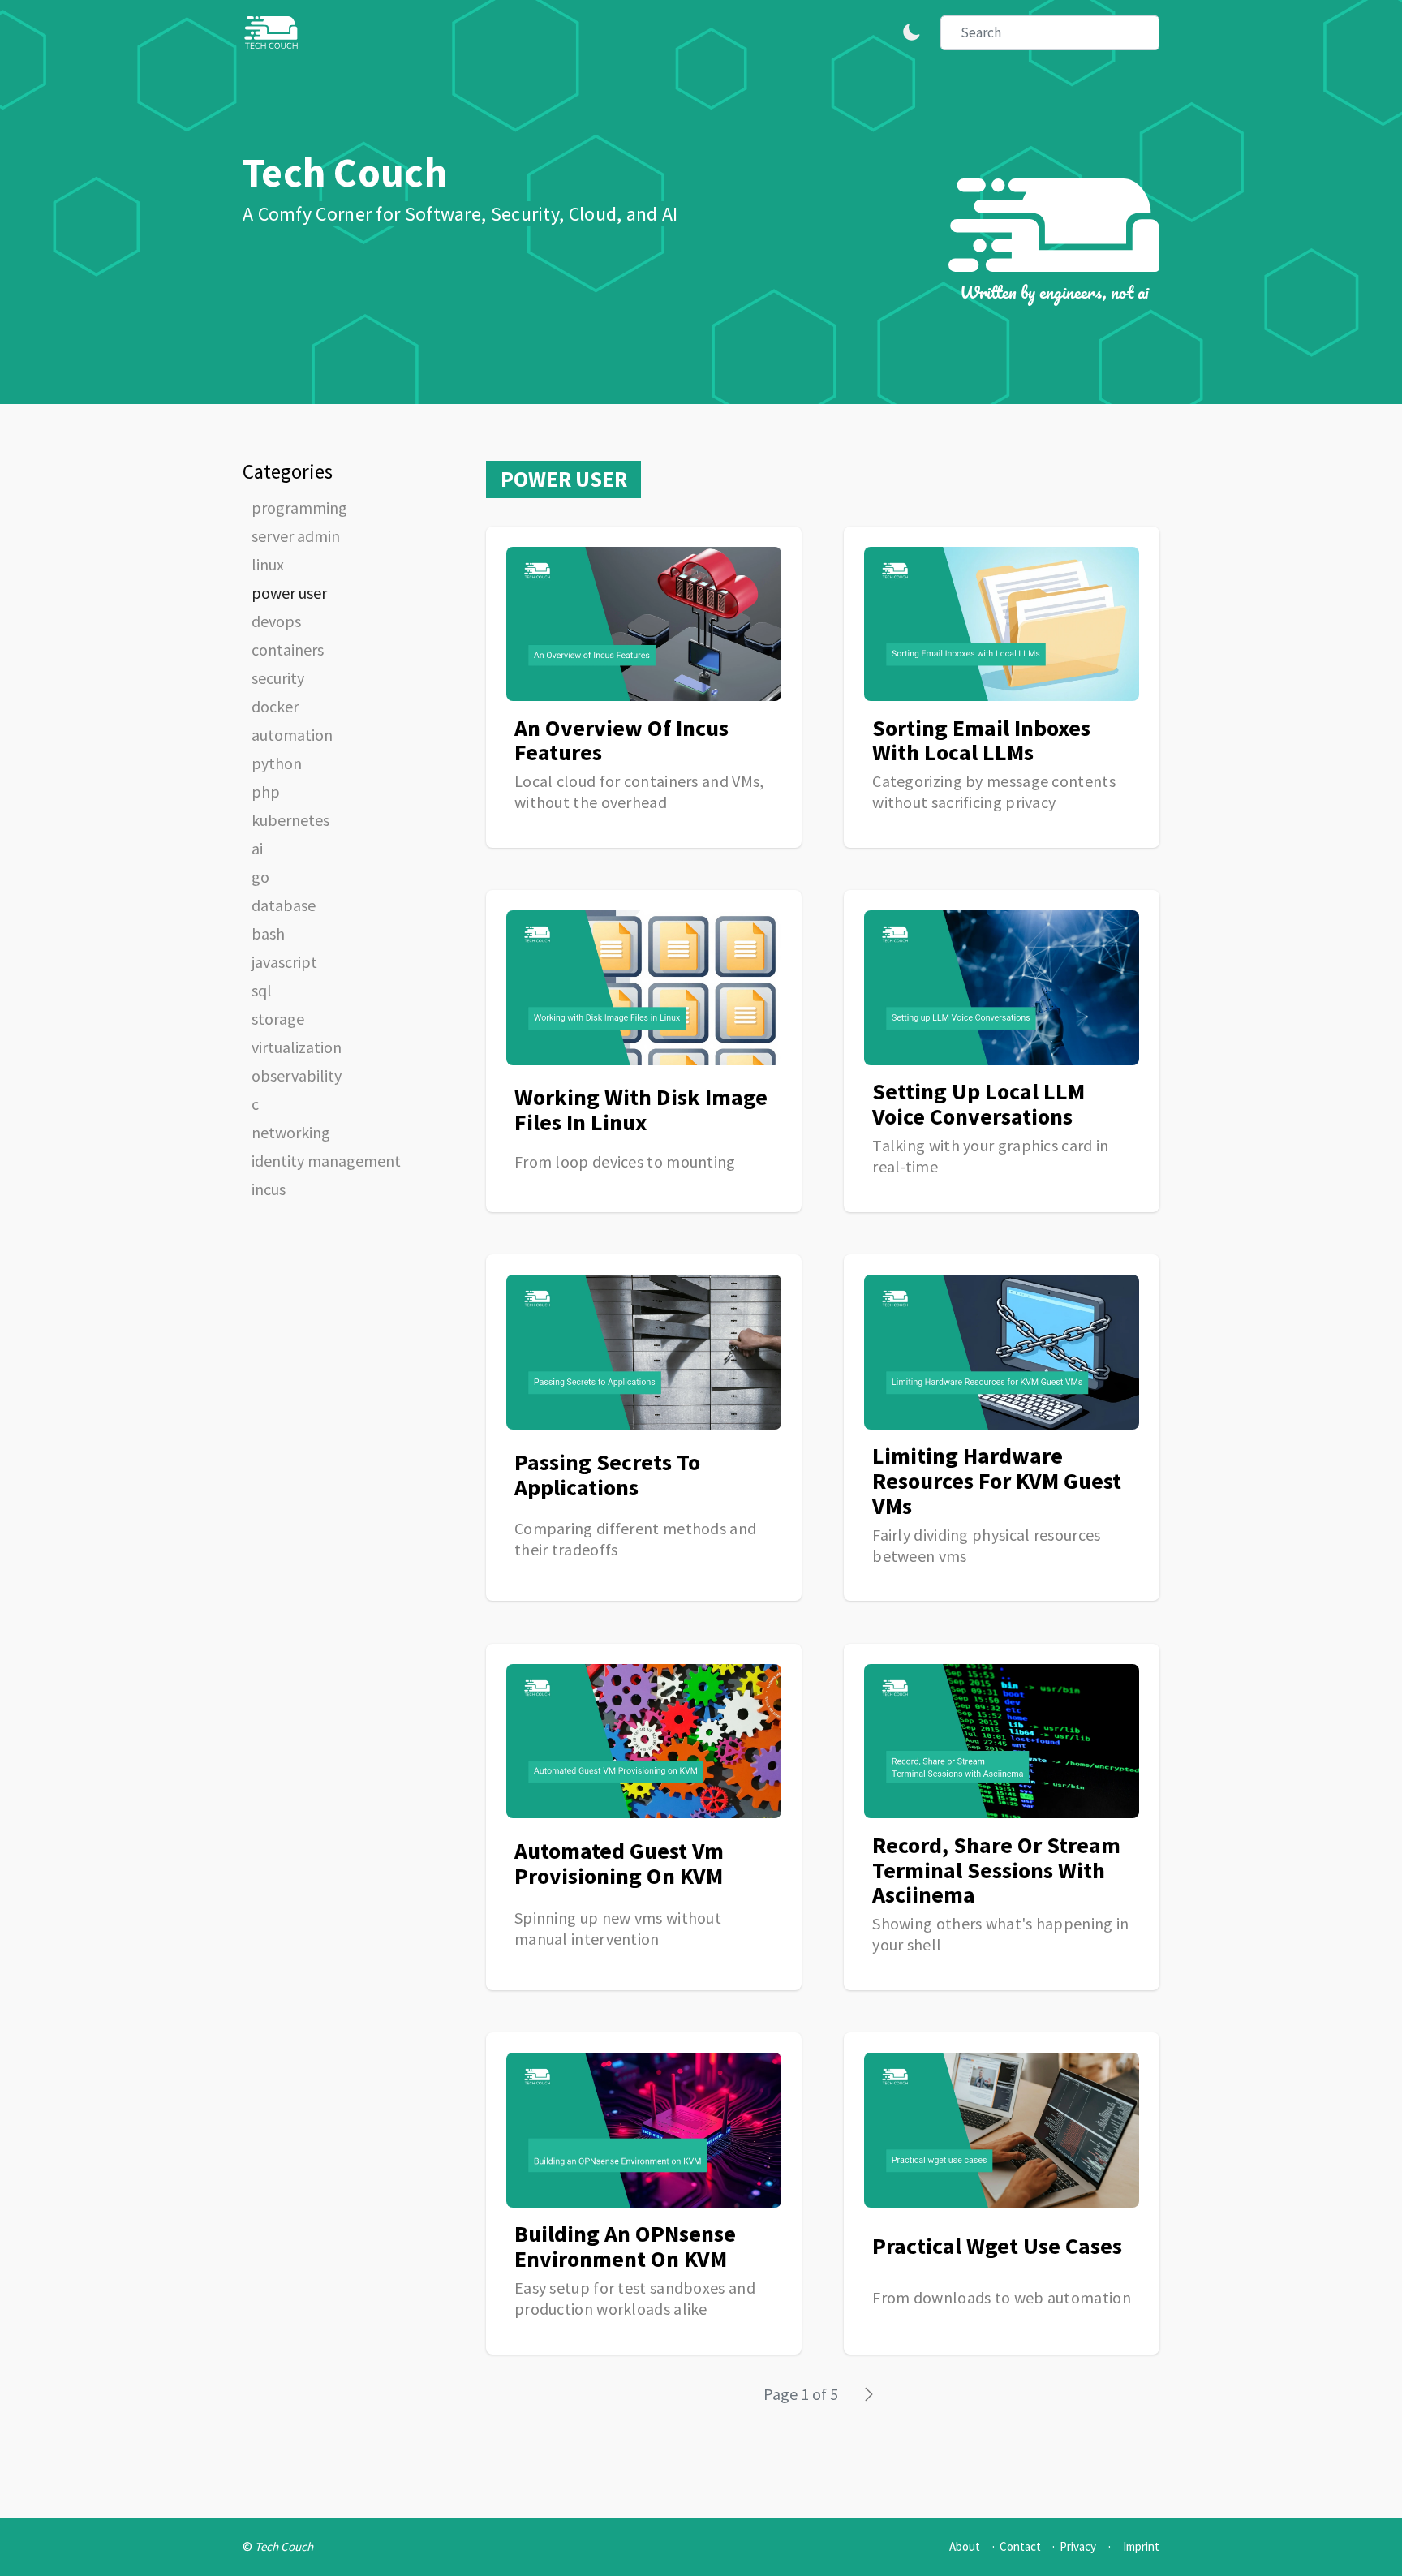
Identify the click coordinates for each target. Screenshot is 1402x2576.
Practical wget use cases (997, 2246)
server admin (296, 536)
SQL (262, 990)
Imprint (1141, 2546)
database (284, 905)
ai (257, 848)
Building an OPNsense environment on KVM (625, 2246)
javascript (284, 962)
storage (278, 1019)
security (278, 678)
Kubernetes (290, 820)
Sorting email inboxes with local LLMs (981, 740)
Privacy (1078, 2546)
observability (297, 1075)
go (260, 877)
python (277, 763)
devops (276, 621)
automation (292, 735)
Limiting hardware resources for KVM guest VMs (997, 1481)
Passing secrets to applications (607, 1475)
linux (268, 564)
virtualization (297, 1047)
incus (269, 1189)
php (266, 791)
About (965, 2546)
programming (299, 507)
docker (275, 706)
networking (291, 1132)
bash (268, 933)
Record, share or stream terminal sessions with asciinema (996, 1870)
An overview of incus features (621, 740)
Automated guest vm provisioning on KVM (619, 1863)
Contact (1020, 2546)
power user (289, 593)
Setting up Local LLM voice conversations (978, 1104)
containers (288, 649)
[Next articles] (871, 2392)
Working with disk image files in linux (641, 1110)
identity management (326, 1161)
